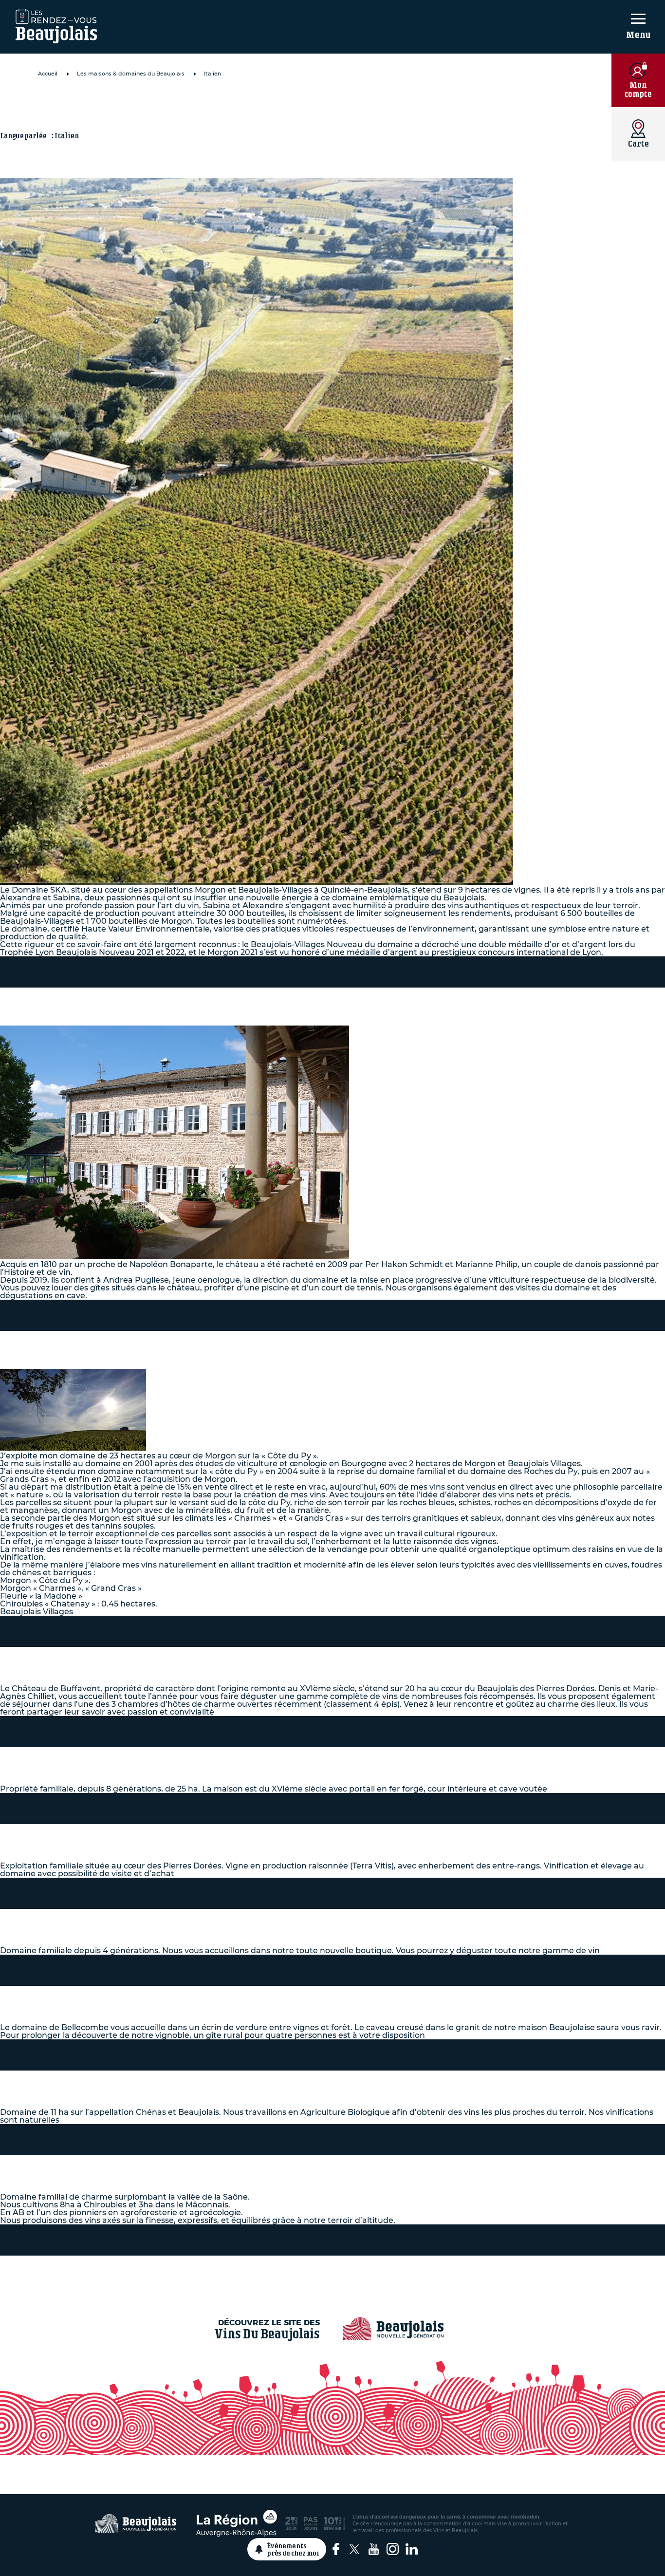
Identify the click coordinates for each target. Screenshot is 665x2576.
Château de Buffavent (141, 1658)
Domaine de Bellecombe (150, 1997)
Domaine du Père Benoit (152, 1920)
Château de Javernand (143, 2166)
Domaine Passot (114, 1835)
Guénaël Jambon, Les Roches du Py (201, 1342)
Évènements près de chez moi (293, 2549)
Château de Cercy (119, 1758)
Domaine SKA (102, 105)
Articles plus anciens (332, 2267)
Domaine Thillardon (134, 2082)
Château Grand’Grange (145, 999)
